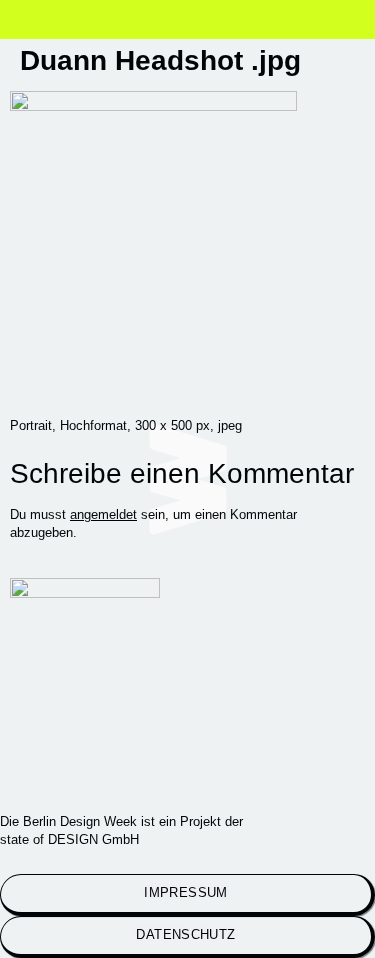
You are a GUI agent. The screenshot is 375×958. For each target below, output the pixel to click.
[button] (52, 22)
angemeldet (103, 514)
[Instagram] (35, 773)
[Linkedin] (124, 773)
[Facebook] (213, 773)
